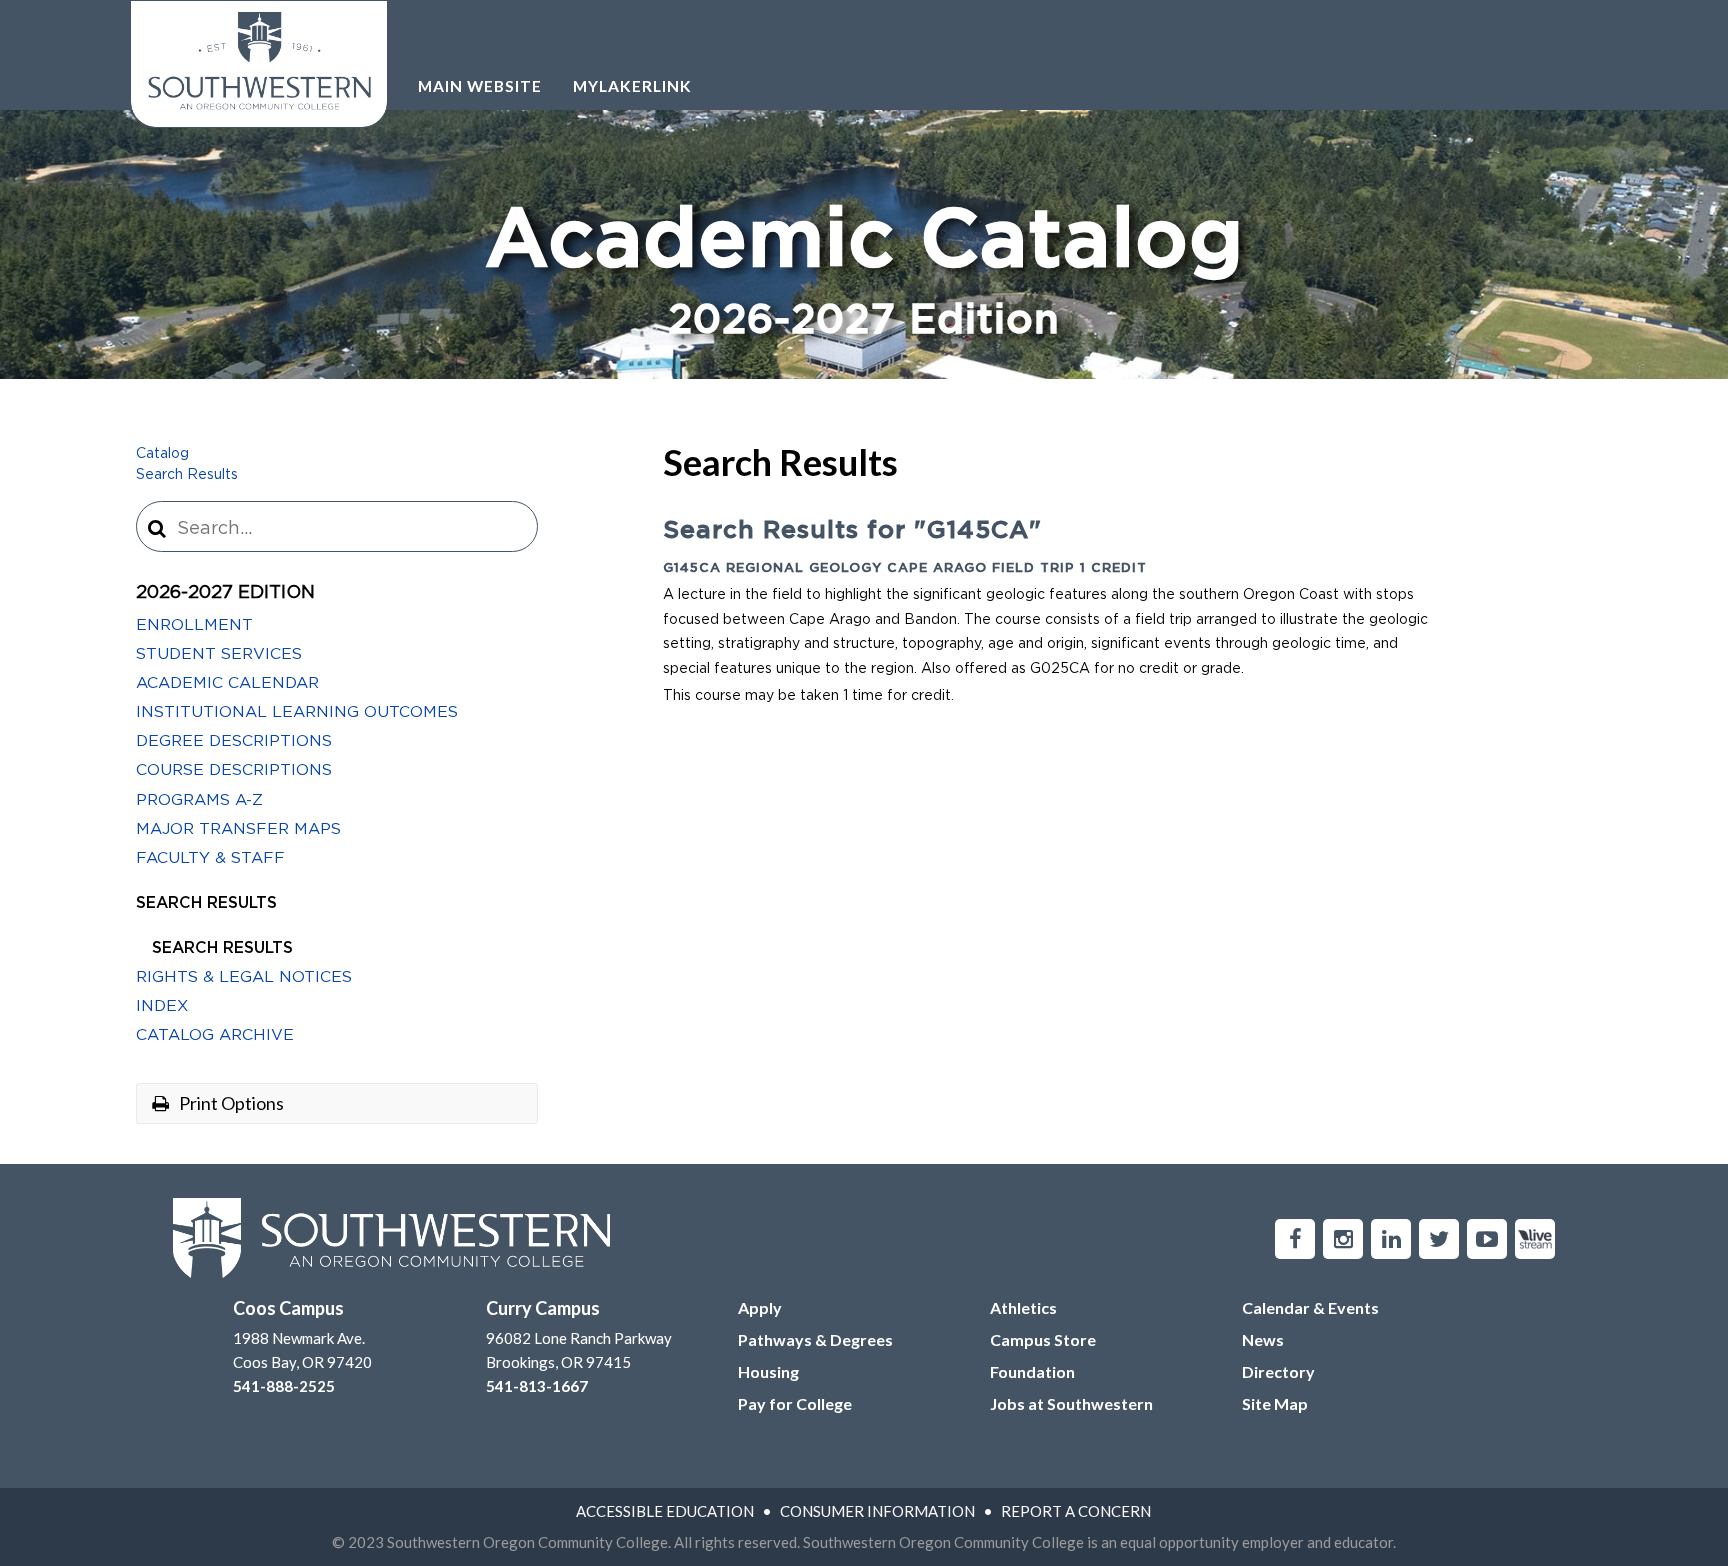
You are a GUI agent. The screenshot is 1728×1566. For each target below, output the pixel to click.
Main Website (480, 86)
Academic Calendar (227, 683)
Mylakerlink (632, 86)
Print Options (230, 1103)
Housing (768, 1371)
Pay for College (795, 1403)
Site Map (1275, 1403)
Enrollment (194, 625)
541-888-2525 (284, 1386)
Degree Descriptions (234, 741)
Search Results (187, 475)
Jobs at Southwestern (1071, 1403)
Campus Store (1043, 1339)
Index (162, 1006)
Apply (760, 1307)
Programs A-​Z (199, 800)
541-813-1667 (537, 1386)
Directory (1278, 1371)
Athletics (1023, 1307)
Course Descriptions (234, 770)
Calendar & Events (1310, 1307)
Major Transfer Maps (238, 829)
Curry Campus (543, 1308)
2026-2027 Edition (225, 593)
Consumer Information (877, 1511)
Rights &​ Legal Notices (244, 977)
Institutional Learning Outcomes (297, 712)
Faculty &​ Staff (210, 858)
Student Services (219, 654)
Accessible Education (665, 1511)
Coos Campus (288, 1308)
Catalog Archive (215, 1035)
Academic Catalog (864, 271)
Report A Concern (1076, 1511)
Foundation (1032, 1371)
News (1263, 1339)
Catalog (162, 454)
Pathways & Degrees (815, 1339)
